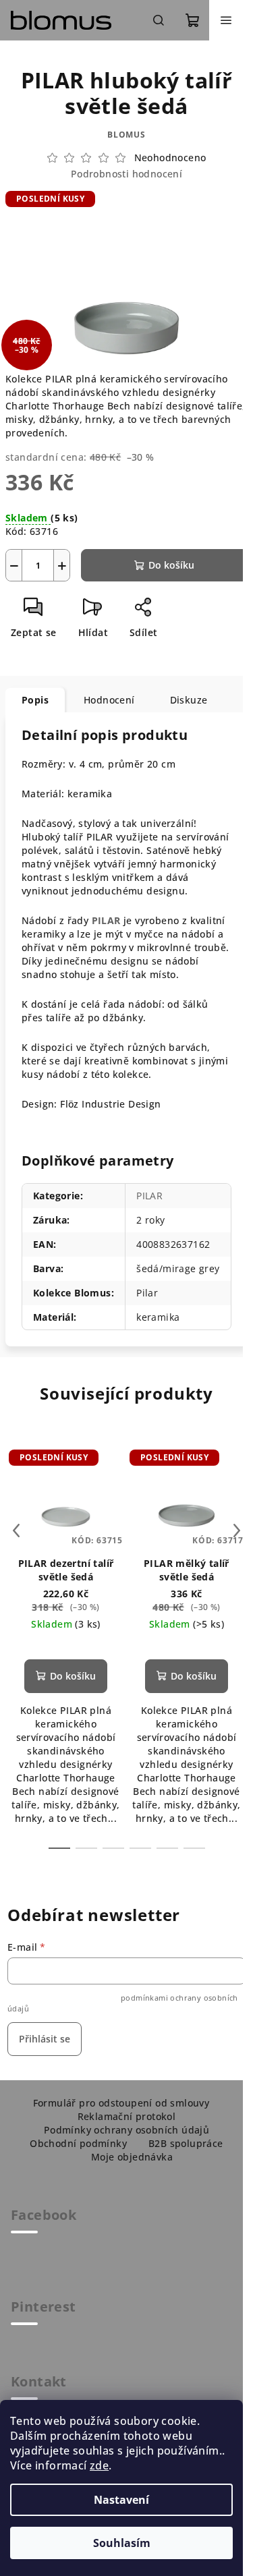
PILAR (106, 920)
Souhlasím (122, 2543)
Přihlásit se (45, 2039)
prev (16, 1530)
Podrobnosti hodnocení (126, 174)
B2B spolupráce (186, 2143)
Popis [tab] (35, 700)
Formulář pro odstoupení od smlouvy (121, 2103)
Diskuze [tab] (189, 700)
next (237, 1530)
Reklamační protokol (127, 2116)
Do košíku (171, 565)
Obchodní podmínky (78, 2143)
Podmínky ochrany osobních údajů (126, 2130)
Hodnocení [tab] (109, 700)
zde (99, 2465)
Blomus (126, 135)
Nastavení (121, 2500)
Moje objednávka (132, 2157)
